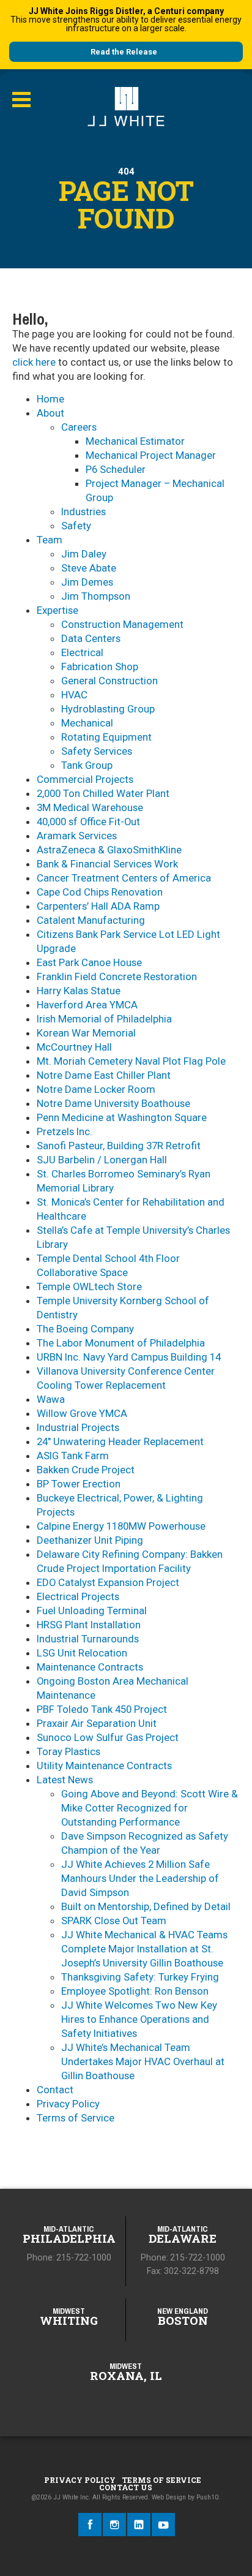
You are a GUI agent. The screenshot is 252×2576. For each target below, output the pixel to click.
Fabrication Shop (100, 667)
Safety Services (97, 751)
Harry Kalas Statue (79, 991)
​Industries (83, 512)
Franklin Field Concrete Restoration (117, 976)
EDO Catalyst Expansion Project (108, 1582)
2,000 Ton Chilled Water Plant (103, 793)
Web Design (169, 2497)
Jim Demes (87, 582)
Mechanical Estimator (135, 441)
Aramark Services (77, 836)
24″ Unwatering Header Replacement (120, 1441)
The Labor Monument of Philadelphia (121, 1343)
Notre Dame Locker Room (96, 1089)
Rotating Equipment (106, 737)
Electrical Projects (78, 1596)
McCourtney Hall (74, 1047)
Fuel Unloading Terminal (92, 1611)
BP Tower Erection (79, 1484)
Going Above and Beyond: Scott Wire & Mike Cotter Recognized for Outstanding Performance (150, 1808)
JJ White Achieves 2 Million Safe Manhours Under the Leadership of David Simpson (140, 1878)
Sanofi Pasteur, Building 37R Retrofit (119, 1146)
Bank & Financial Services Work (107, 864)
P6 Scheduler (116, 469)
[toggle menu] (21, 100)
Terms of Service (76, 2118)
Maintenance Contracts (90, 1667)
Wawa (51, 1399)
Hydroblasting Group (108, 709)
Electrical (82, 652)
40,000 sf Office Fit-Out (88, 822)
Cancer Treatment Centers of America (124, 878)
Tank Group (87, 765)
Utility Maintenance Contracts (104, 1766)
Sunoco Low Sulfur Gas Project (108, 1737)
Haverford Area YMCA (87, 1005)
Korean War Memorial (86, 1033)
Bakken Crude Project (86, 1470)
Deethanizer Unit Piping (90, 1540)
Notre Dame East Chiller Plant (104, 1075)
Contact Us (126, 2487)
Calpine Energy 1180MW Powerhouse (121, 1526)
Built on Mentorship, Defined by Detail (146, 1906)
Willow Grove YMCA (82, 1413)
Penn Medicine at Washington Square (122, 1117)
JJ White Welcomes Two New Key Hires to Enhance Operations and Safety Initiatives (139, 2019)
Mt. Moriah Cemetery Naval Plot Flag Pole (131, 1061)
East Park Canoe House (89, 962)
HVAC (74, 695)
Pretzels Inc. (65, 1131)
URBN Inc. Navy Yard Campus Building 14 (129, 1357)
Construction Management (122, 624)
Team (50, 540)
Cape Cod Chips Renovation (100, 892)
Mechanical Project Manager (151, 455)
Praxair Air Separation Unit (97, 1723)
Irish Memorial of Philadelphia (104, 1019)
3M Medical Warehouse (90, 807)
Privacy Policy (68, 2104)
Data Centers (91, 638)
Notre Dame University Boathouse (113, 1103)
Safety (76, 526)
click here (34, 362)
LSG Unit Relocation (82, 1653)
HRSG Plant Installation (89, 1625)
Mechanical (87, 723)
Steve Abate (89, 568)
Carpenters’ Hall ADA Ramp (98, 906)
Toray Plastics (69, 1751)
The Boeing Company (85, 1329)
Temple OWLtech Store (89, 1286)
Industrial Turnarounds (88, 1639)
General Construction (109, 681)
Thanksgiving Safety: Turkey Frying (140, 1977)
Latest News (65, 1780)
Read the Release (124, 52)
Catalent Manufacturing (91, 920)
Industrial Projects (78, 1427)
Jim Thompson (96, 596)
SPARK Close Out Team (114, 1921)
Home (50, 399)
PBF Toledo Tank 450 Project (102, 1709)
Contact (55, 2090)
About (50, 413)
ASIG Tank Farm (73, 1456)
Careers (79, 427)
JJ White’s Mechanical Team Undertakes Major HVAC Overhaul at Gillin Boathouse (143, 2061)
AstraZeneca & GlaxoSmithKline (109, 850)
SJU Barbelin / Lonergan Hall (102, 1160)
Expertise (57, 610)
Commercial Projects (85, 779)
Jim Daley (84, 554)
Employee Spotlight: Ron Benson (135, 1991)
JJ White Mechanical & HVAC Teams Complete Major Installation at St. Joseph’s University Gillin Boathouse (144, 1949)
